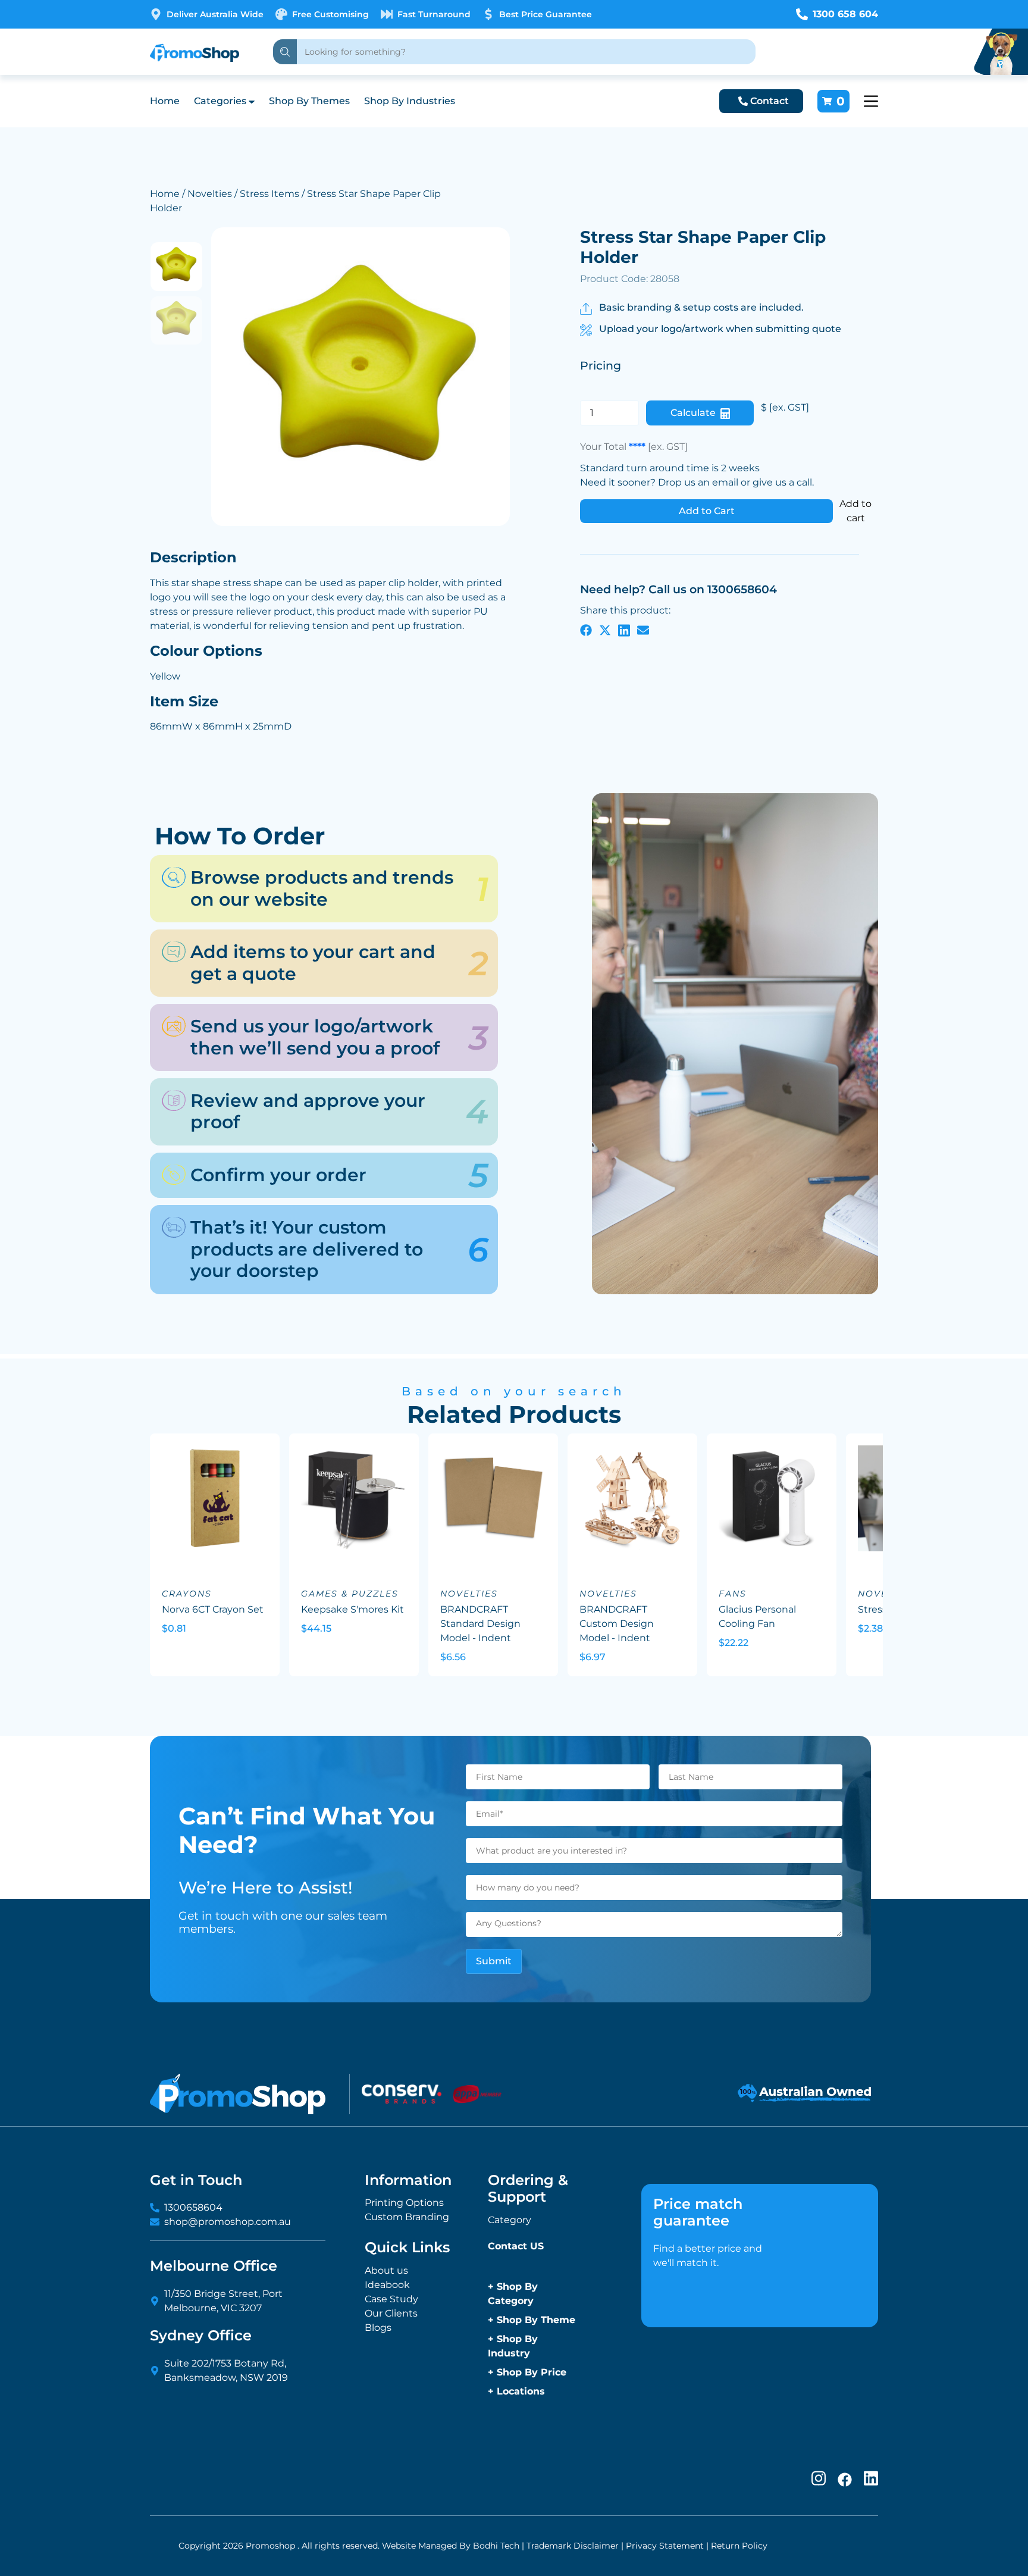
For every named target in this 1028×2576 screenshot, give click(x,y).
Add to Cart (707, 511)
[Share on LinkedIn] (624, 630)
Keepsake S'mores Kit (352, 1609)
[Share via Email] (643, 630)
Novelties (210, 194)
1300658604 (193, 2207)
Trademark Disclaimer (573, 2546)
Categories (220, 101)
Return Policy (739, 2546)
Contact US (516, 2246)
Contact (770, 101)
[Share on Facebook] (586, 630)
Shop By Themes (309, 101)
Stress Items (269, 194)
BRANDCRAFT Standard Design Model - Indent (480, 1624)
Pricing (601, 366)
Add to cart (855, 511)
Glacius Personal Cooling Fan (757, 1616)
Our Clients (391, 2313)
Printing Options (404, 2203)
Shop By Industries (410, 101)
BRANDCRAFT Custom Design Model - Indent (617, 1624)
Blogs (378, 2328)
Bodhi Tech (496, 2546)
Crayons (187, 1594)
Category (510, 2220)
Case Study (391, 2299)
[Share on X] (605, 630)
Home (165, 101)
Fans (733, 1594)
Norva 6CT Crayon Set (213, 1609)
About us (386, 2270)
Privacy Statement (665, 2546)
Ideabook (387, 2285)
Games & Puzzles (350, 1594)
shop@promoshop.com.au (228, 2222)
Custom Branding (407, 2217)
